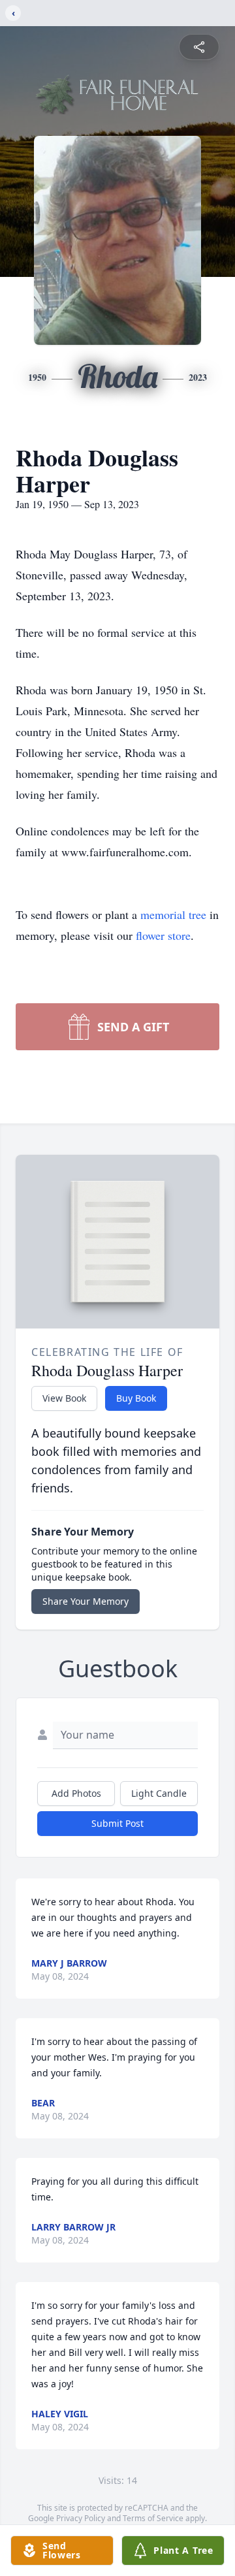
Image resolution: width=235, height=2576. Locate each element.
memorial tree (173, 914)
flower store (163, 935)
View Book (64, 1398)
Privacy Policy (81, 2518)
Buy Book (136, 1398)
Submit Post (117, 1823)
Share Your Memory (86, 1601)
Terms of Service (153, 2518)
